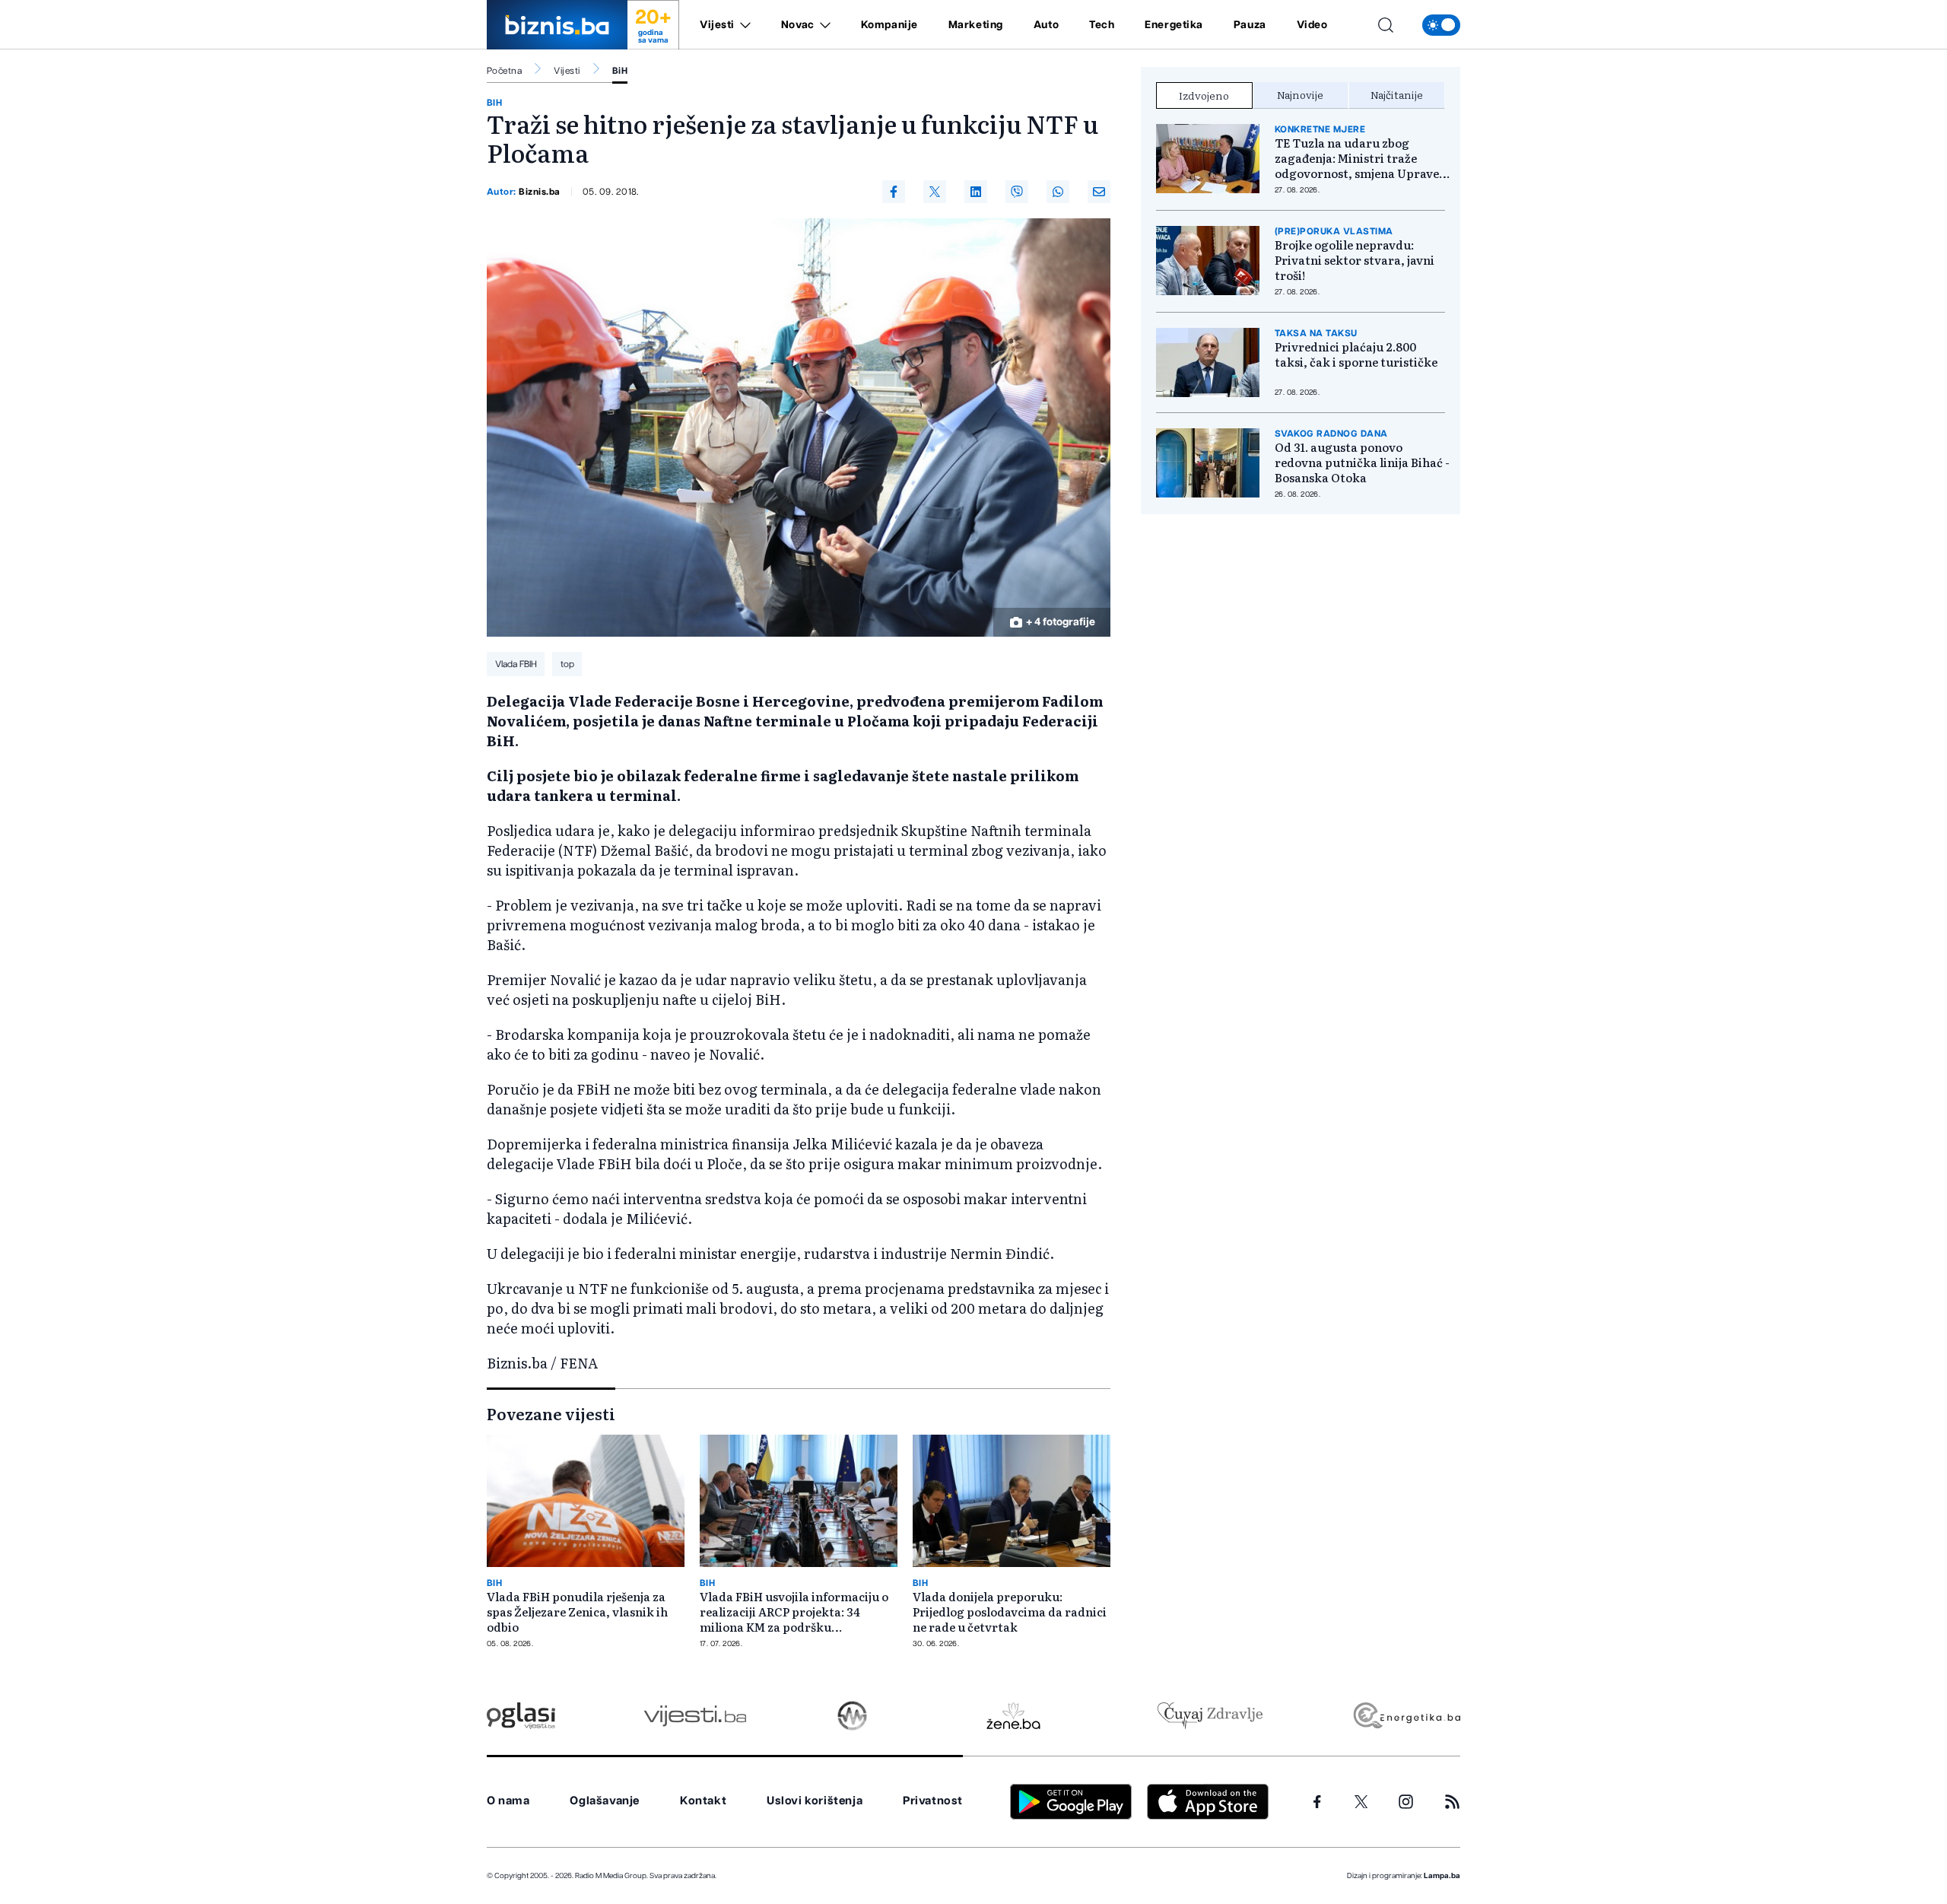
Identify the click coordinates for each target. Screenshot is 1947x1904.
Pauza (1250, 25)
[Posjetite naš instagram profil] (1406, 1802)
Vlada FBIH (516, 664)
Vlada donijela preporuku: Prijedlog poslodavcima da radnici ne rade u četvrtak (1010, 1612)
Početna (504, 71)
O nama (508, 1801)
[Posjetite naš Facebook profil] (1317, 1802)
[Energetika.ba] (1406, 1716)
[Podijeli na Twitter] (935, 192)
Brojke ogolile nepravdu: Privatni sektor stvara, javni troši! (1355, 260)
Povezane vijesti (551, 1413)
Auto (1046, 25)
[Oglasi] (521, 1716)
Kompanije (889, 25)
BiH (620, 71)
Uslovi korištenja (815, 1801)
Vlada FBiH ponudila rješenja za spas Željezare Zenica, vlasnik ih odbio (577, 1612)
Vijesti (717, 25)
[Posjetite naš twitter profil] (1361, 1802)
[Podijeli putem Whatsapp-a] (1058, 192)
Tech (1102, 25)
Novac (798, 25)
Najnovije (1300, 94)
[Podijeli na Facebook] (894, 192)
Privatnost (933, 1801)
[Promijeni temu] (1441, 25)
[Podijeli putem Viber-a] (1017, 192)
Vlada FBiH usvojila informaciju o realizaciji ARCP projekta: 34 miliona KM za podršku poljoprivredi (794, 1612)
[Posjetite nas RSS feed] (1452, 1802)
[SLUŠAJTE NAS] (852, 1716)
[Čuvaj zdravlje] (1210, 1716)
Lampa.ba (1442, 1876)
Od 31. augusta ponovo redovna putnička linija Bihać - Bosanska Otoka (1362, 462)
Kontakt (703, 1801)
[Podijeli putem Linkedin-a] (976, 192)
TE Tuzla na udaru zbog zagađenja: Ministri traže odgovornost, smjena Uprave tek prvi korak (1357, 158)
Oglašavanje (605, 1801)
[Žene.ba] (1013, 1716)
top (567, 664)
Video (1312, 25)
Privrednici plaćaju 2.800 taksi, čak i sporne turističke (1356, 354)
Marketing (976, 25)
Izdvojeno (1204, 95)
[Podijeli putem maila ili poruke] (1099, 192)
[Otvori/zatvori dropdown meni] (743, 25)
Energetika (1174, 25)
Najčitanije (1397, 94)
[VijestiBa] (695, 1716)
